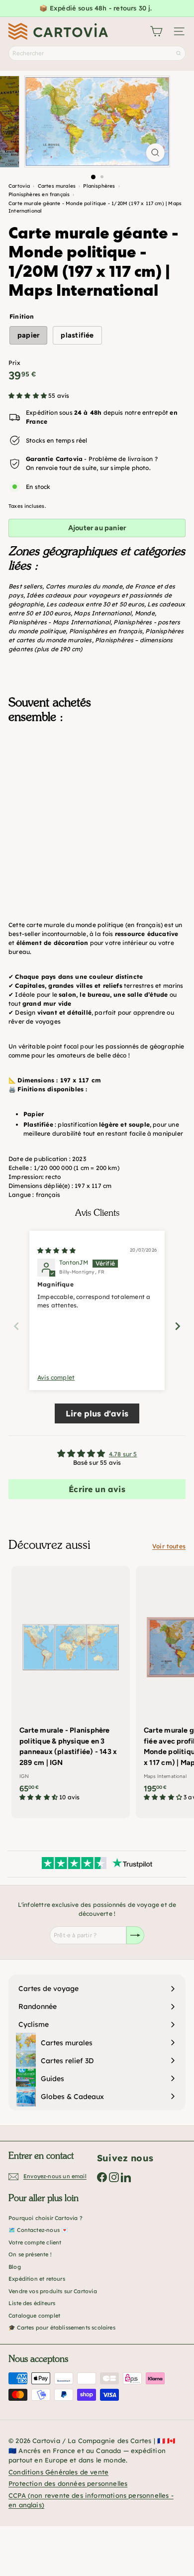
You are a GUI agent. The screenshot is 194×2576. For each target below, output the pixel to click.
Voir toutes (169, 1546)
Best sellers (25, 586)
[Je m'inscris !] (135, 1935)
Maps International (102, 613)
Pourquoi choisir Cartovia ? (46, 2218)
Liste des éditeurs (32, 2303)
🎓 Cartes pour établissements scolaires (62, 2328)
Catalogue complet (34, 2316)
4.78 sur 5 (123, 1454)
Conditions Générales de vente (58, 2472)
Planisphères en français (106, 631)
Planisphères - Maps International (59, 622)
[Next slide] (178, 1326)
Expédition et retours (37, 2279)
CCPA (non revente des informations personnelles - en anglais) (91, 2500)
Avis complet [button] (56, 1377)
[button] (28, 396)
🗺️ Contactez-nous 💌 (38, 2230)
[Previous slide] (16, 1326)
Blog (15, 2267)
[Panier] (156, 31)
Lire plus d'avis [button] (97, 1413)
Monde (145, 613)
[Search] (179, 53)
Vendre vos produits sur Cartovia (53, 2291)
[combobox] (97, 53)
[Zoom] (155, 153)
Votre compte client (35, 2242)
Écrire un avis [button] (97, 1489)
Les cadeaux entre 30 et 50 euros (95, 604)
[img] (56, 1250)
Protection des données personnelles (68, 2483)
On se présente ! (30, 2254)
